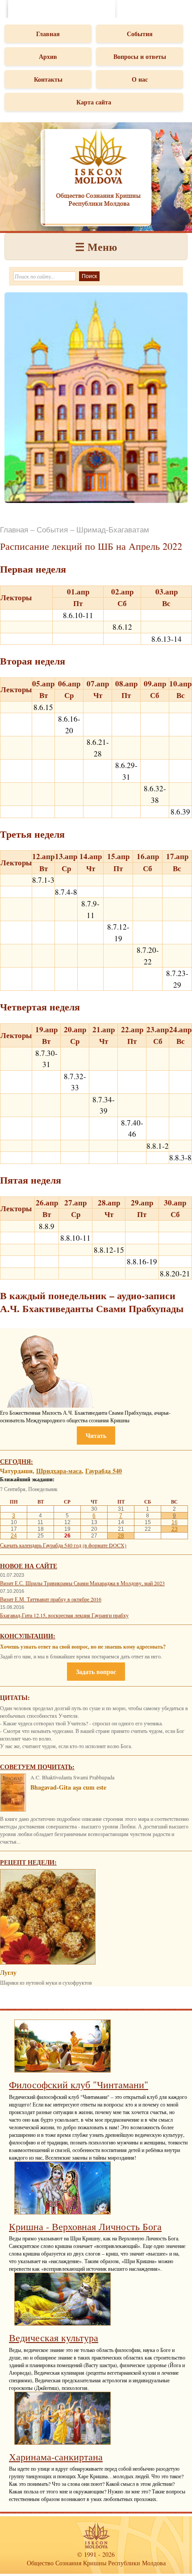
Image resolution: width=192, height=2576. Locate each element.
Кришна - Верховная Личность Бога (85, 2226)
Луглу (8, 1972)
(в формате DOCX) (104, 1545)
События (140, 34)
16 (175, 1522)
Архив (48, 56)
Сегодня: (17, 1461)
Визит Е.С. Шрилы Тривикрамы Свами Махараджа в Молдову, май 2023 (82, 1583)
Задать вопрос (96, 1672)
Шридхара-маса (59, 1471)
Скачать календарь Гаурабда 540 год (41, 1545)
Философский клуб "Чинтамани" (79, 2084)
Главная (48, 34)
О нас (140, 79)
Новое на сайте (29, 1566)
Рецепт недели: (28, 1862)
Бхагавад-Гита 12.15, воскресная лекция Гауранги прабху (64, 1615)
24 (14, 1536)
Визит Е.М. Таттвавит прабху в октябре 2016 (51, 1599)
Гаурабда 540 (104, 1471)
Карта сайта (94, 102)
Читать (96, 1435)
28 (121, 1536)
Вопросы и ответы (140, 56)
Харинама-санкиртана (56, 2457)
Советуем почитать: (37, 1767)
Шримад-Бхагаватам (113, 530)
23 (175, 1529)
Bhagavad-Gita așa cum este (68, 1787)
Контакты (48, 79)
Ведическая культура (54, 2337)
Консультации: (28, 1636)
